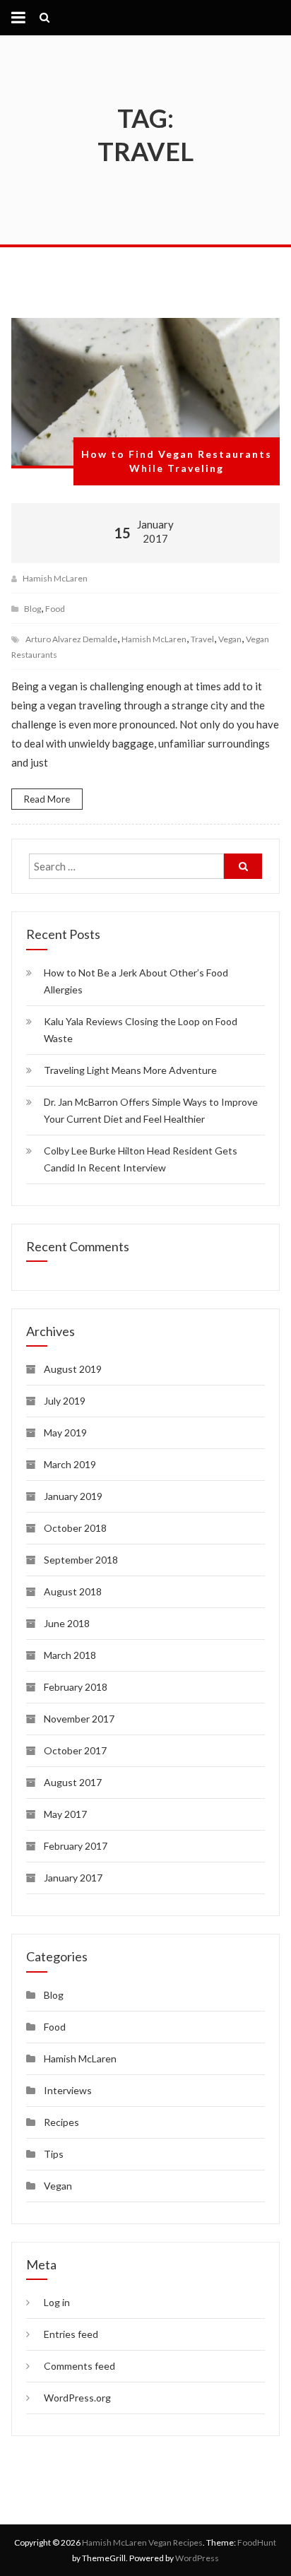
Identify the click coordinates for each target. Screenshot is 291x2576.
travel (202, 639)
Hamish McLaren (55, 578)
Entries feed (71, 2334)
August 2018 (73, 1591)
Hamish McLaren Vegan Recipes (142, 2542)
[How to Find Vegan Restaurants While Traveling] (145, 393)
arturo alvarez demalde (71, 639)
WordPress (197, 2558)
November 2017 (79, 1719)
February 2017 (76, 1846)
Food (55, 609)
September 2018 (81, 1560)
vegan (230, 639)
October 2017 (75, 1750)
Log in (57, 2302)
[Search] (243, 866)
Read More (47, 799)
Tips (54, 2154)
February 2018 (76, 1687)
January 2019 (73, 1496)
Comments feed (79, 2366)
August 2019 (73, 1369)
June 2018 (67, 1623)
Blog (32, 609)
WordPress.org (77, 2398)
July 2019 (65, 1401)
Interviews (68, 2090)
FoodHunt (257, 2542)
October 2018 (75, 1528)
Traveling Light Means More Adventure (130, 1070)
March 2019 (70, 1464)
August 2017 (73, 1782)
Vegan (58, 2186)
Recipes (61, 2122)
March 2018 (70, 1655)
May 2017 (65, 1814)
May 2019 (65, 1432)
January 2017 (73, 1878)
